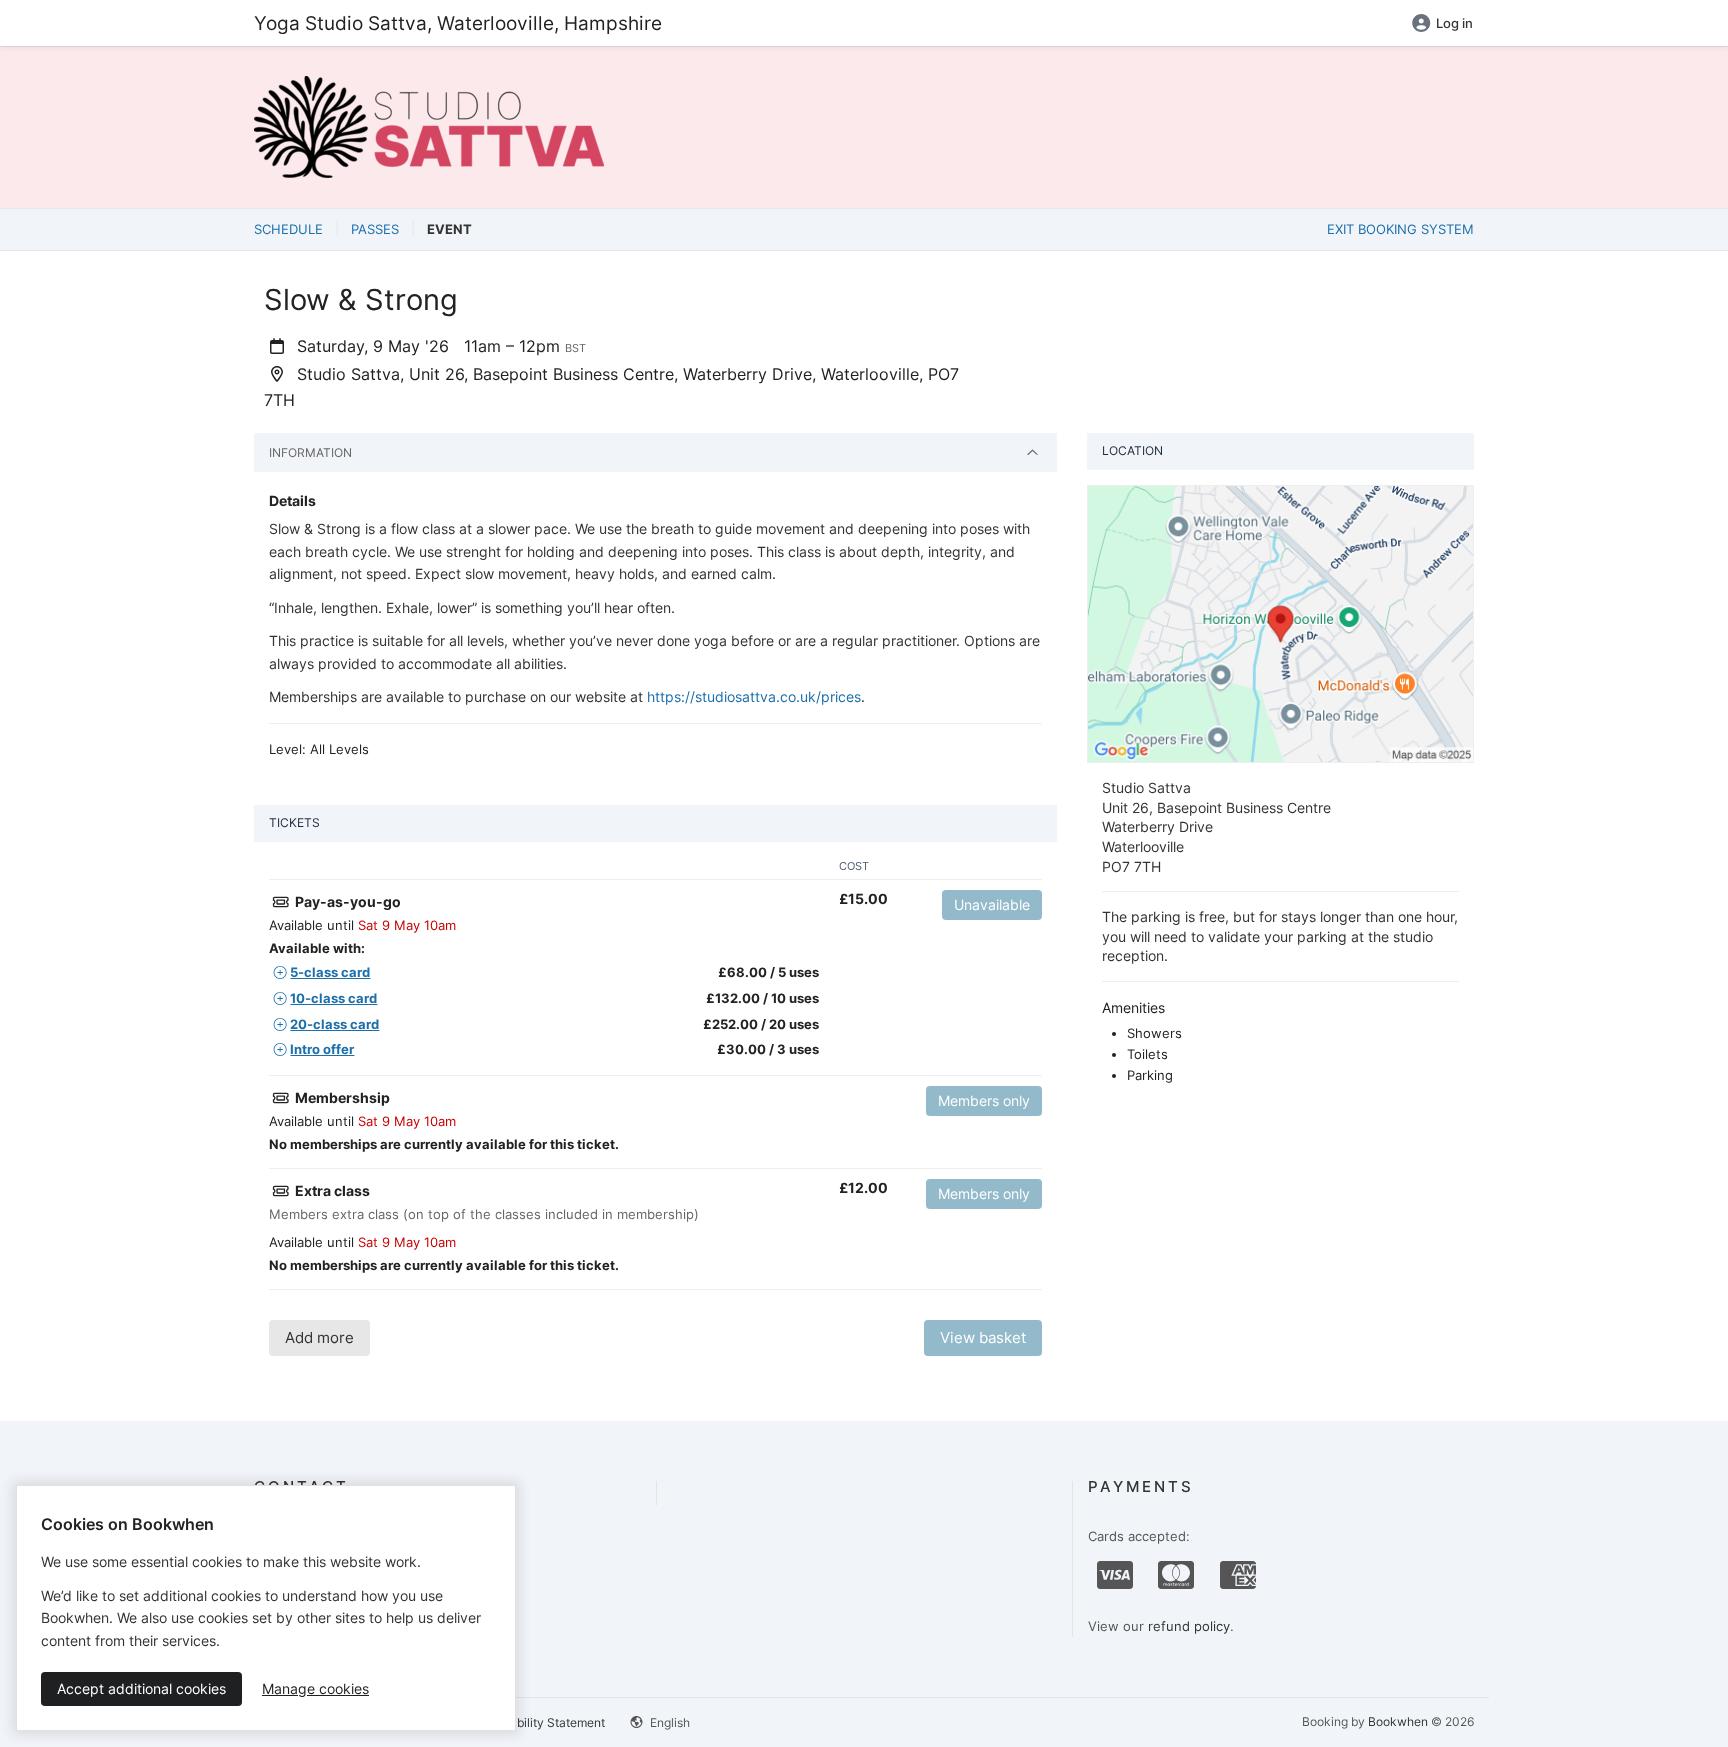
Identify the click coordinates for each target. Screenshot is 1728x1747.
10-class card (333, 998)
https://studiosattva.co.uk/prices (754, 696)
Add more (319, 1337)
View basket (983, 1337)
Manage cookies (315, 1688)
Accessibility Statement (539, 1722)
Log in (1454, 23)
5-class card (330, 972)
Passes (375, 229)
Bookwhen (1398, 1721)
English (668, 1722)
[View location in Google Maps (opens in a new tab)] (1280, 623)
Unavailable (992, 904)
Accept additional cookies (141, 1688)
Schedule (288, 229)
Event (449, 229)
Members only (984, 1100)
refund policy (1189, 1626)
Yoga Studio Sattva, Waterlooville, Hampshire (458, 23)
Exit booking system (1400, 229)
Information (310, 452)
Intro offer (322, 1049)
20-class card (334, 1024)
